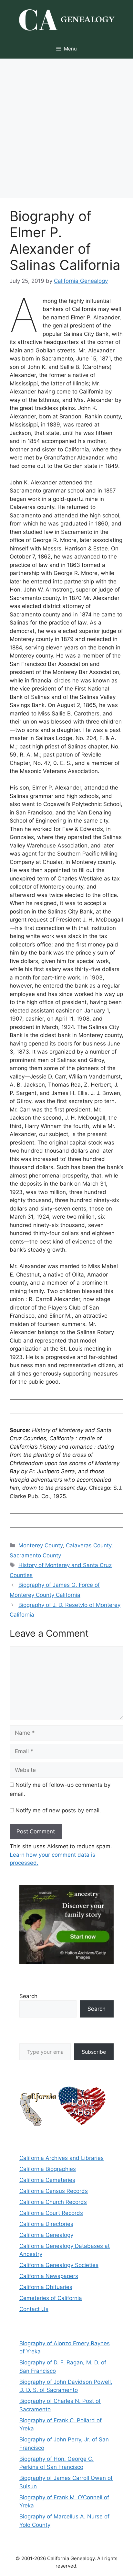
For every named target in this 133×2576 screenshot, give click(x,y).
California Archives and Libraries (61, 2158)
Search (28, 1996)
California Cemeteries (47, 2180)
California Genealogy (46, 2235)
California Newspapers (49, 2276)
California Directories (46, 2224)
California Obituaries (46, 2287)
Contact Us (34, 2309)
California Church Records (53, 2202)
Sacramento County (35, 1555)
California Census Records (54, 2191)
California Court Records (51, 2213)
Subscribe (94, 2052)
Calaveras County (89, 1545)
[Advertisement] (66, 128)
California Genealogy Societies (59, 2265)
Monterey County (41, 1545)
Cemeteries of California (51, 2298)
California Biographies (48, 2169)
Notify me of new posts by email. (58, 1810)
